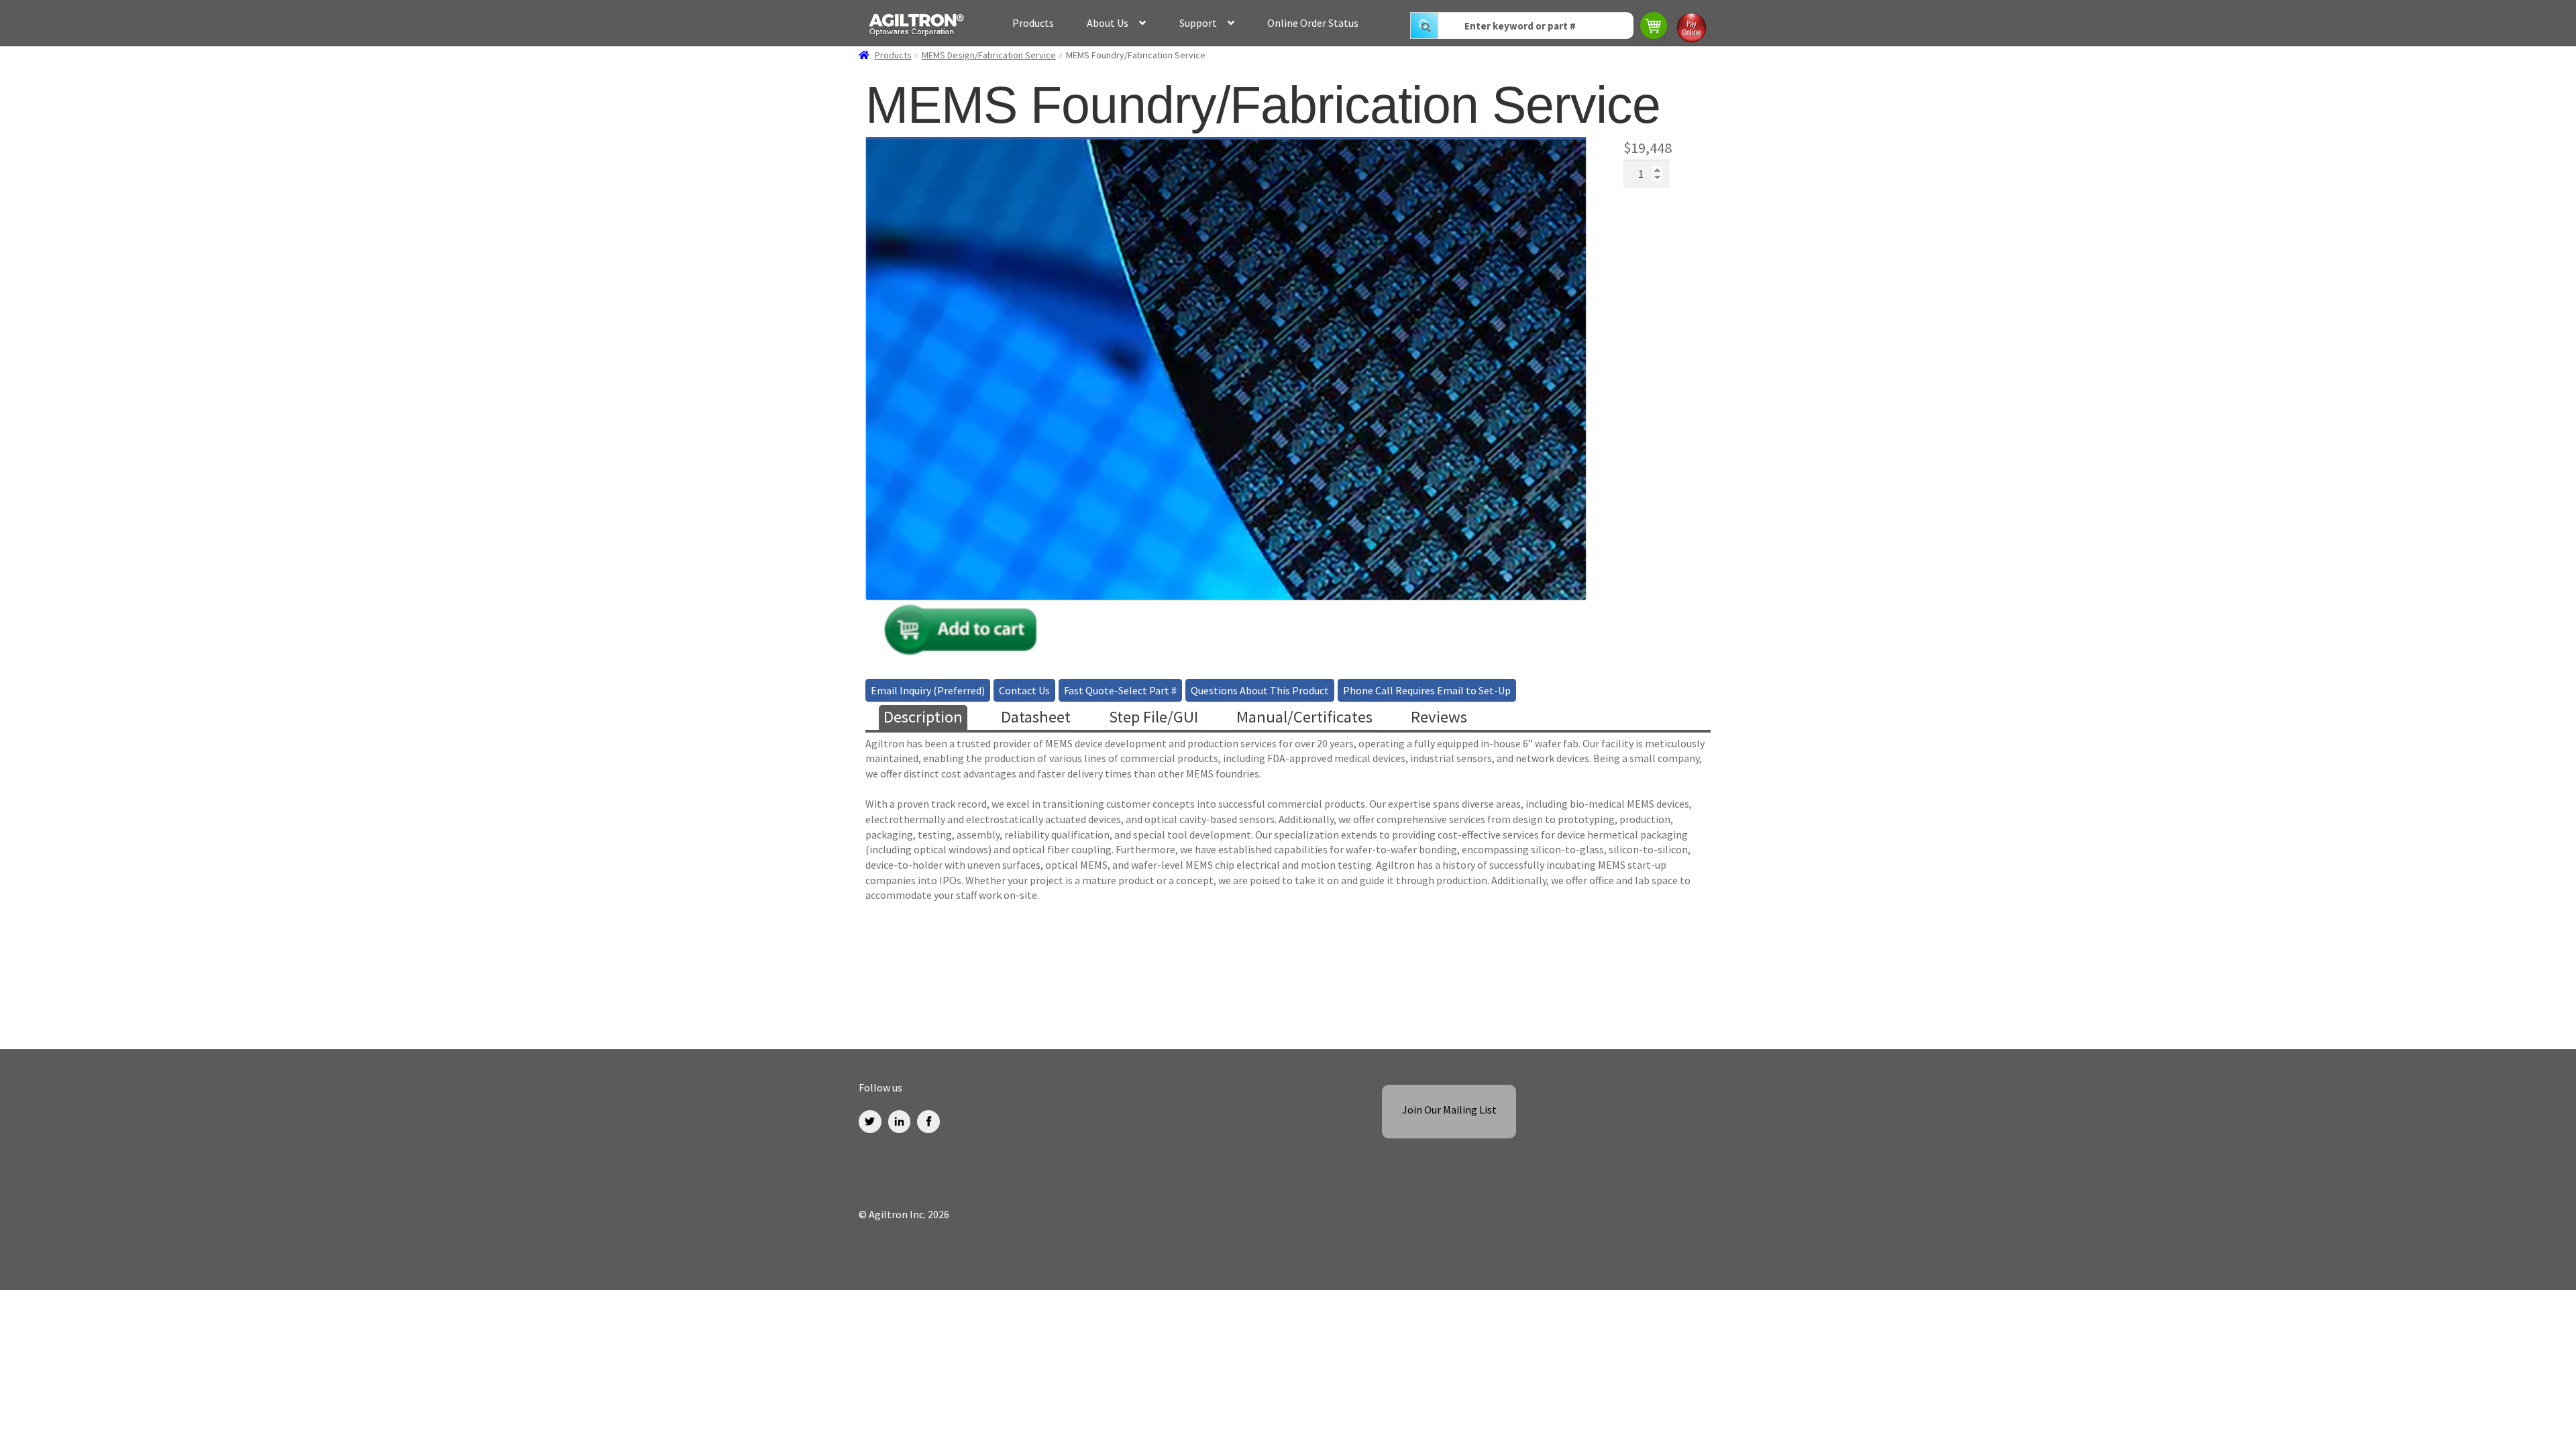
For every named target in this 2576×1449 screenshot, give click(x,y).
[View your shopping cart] (1655, 27)
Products (1033, 23)
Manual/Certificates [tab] (1304, 717)
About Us (1108, 23)
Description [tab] (923, 717)
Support (1198, 23)
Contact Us (1024, 690)
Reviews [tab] (1439, 717)
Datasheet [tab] (1036, 717)
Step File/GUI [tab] (1153, 717)
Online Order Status (1313, 23)
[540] (961, 638)
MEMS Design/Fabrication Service (989, 55)
